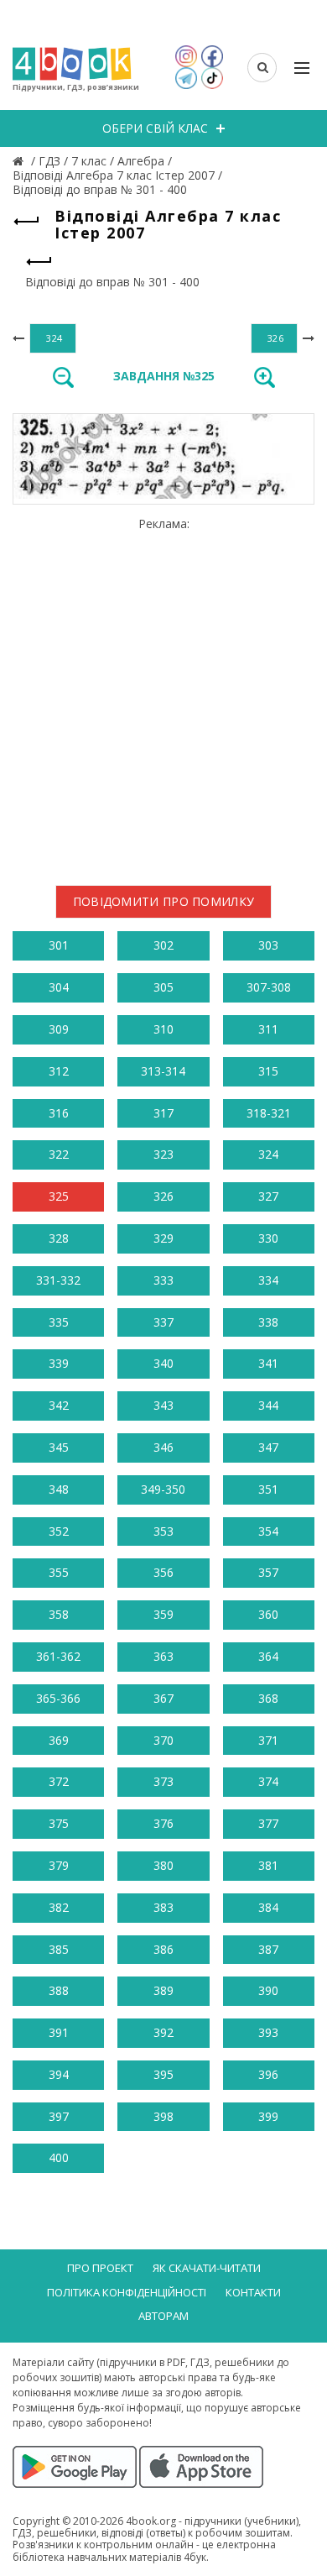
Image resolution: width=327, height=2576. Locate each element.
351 (268, 1489)
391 (59, 2032)
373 (163, 1781)
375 (59, 1823)
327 (268, 1196)
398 (163, 2116)
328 (59, 1238)
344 (268, 1405)
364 (268, 1656)
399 (268, 2116)
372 (59, 1781)
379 (59, 1865)
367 (163, 1698)
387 (268, 1949)
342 (59, 1405)
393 (268, 2032)
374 (268, 1781)
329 (163, 1238)
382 (59, 1907)
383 (163, 1907)
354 (268, 1531)
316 (59, 1113)
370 (163, 1740)
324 (268, 1154)
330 (268, 1238)
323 (163, 1154)
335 (59, 1322)
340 (163, 1363)
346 (163, 1447)
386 (163, 1949)
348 (59, 1489)
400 (59, 2157)
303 (268, 945)
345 (59, 1447)
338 (268, 1322)
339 (59, 1363)
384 (268, 1907)
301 (59, 945)
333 (163, 1280)
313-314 (163, 1071)
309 (59, 1029)
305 (163, 987)
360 (268, 1614)
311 (268, 1029)
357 (268, 1572)
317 (163, 1113)
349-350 (163, 1489)
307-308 (269, 987)
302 (163, 945)
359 (163, 1614)
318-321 (269, 1113)
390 (268, 1990)
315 (268, 1071)
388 (59, 1990)
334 (268, 1280)
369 (59, 1740)
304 (59, 987)
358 (59, 1614)
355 (59, 1572)
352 (59, 1531)
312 (59, 1071)
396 (268, 2074)
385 (59, 1949)
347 (268, 1447)
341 (268, 1363)
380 (163, 1865)
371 (268, 1740)
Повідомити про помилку (164, 901)
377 (268, 1823)
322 (59, 1154)
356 (163, 1572)
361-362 (58, 1656)
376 (163, 1823)
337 (163, 1322)
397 (59, 2116)
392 (163, 2032)
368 (268, 1698)
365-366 (58, 1698)
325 (59, 1196)
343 (163, 1405)
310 (163, 1029)
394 (59, 2074)
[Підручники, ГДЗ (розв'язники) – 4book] (20, 161)
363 (163, 1656)
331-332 (58, 1280)
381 (268, 1865)
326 (163, 1196)
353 (163, 1531)
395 (163, 2074)
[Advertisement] (163, 695)
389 (163, 1990)
